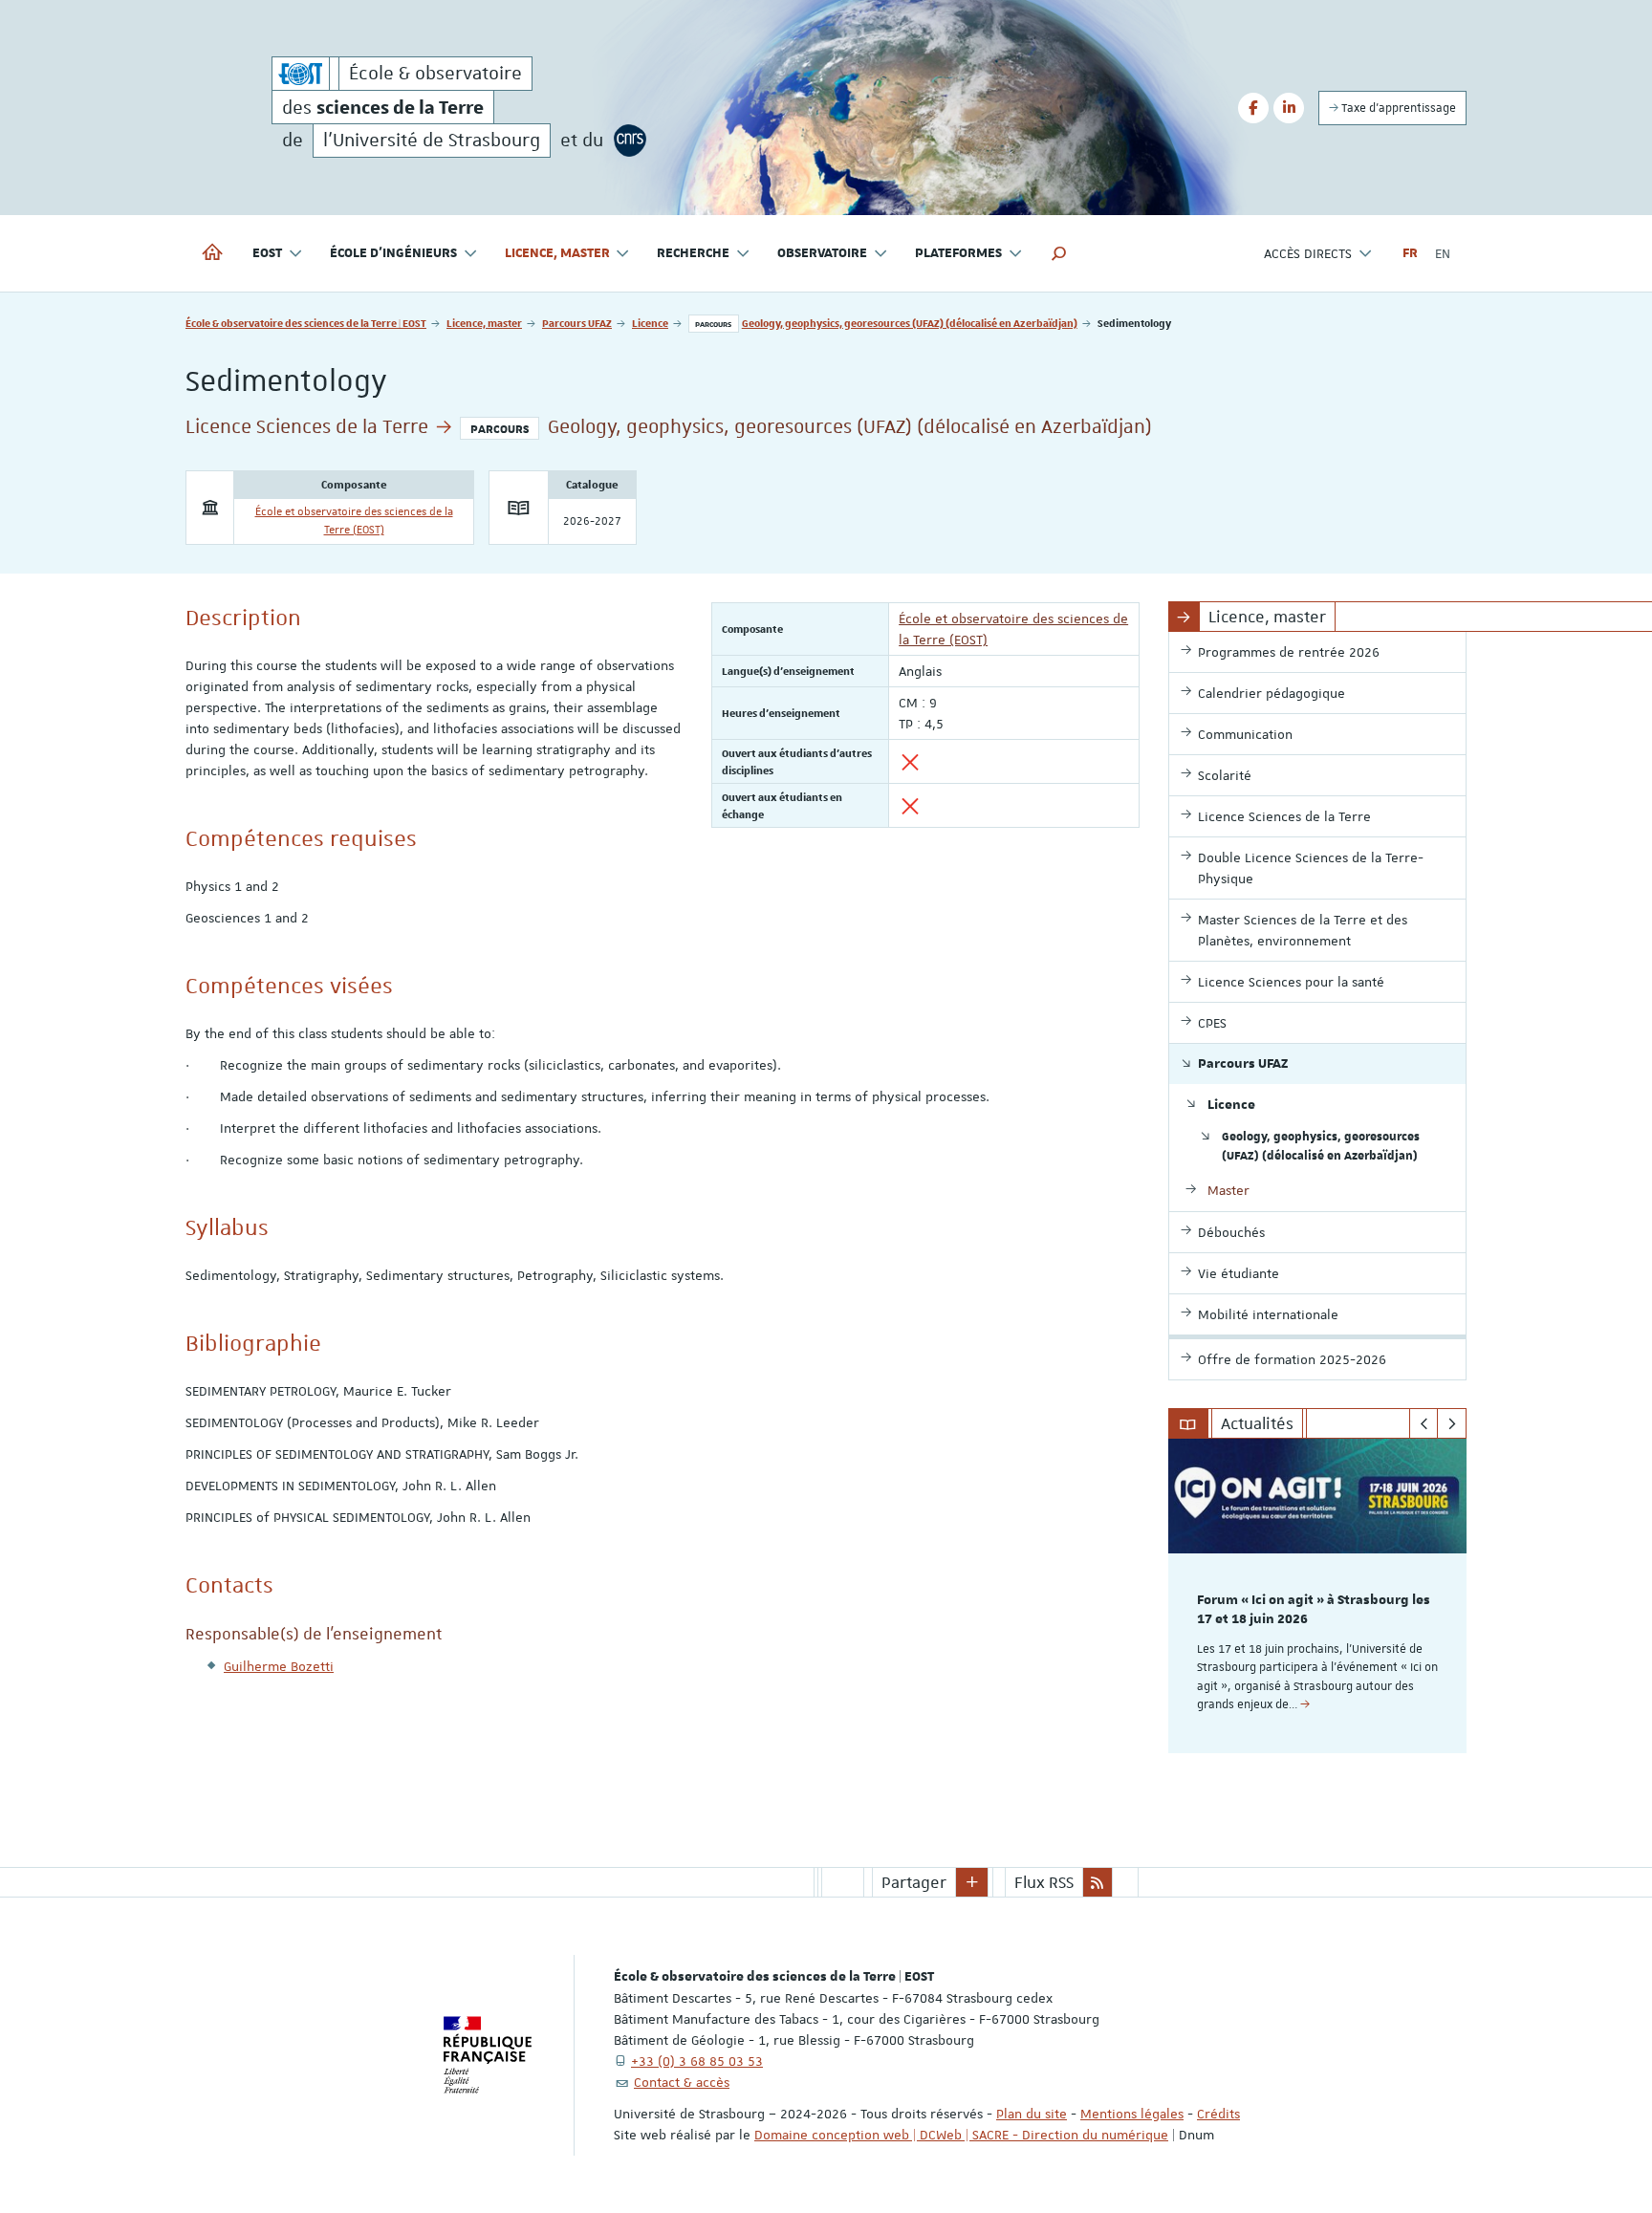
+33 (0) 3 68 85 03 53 (697, 2061)
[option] (1318, 1596)
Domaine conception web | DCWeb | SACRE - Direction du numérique (961, 2135)
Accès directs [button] (1308, 253)
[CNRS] (630, 141)
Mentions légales (1132, 2114)
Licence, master (484, 323)
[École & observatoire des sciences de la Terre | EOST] (301, 74)
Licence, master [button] (557, 253)
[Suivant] (1452, 1423)
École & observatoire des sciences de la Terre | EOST (306, 323)
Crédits (1218, 2114)
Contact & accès (682, 2082)
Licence (650, 323)
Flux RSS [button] (1044, 1882)
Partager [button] (914, 1882)
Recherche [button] (693, 253)
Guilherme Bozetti (279, 1666)
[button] (1059, 253)
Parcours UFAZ (577, 323)
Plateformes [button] (958, 253)
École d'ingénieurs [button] (393, 253)
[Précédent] (1424, 1423)
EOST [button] (267, 253)
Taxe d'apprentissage (1397, 108)
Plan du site (1032, 2114)
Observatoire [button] (822, 253)
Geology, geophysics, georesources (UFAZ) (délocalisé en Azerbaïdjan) (910, 323)
